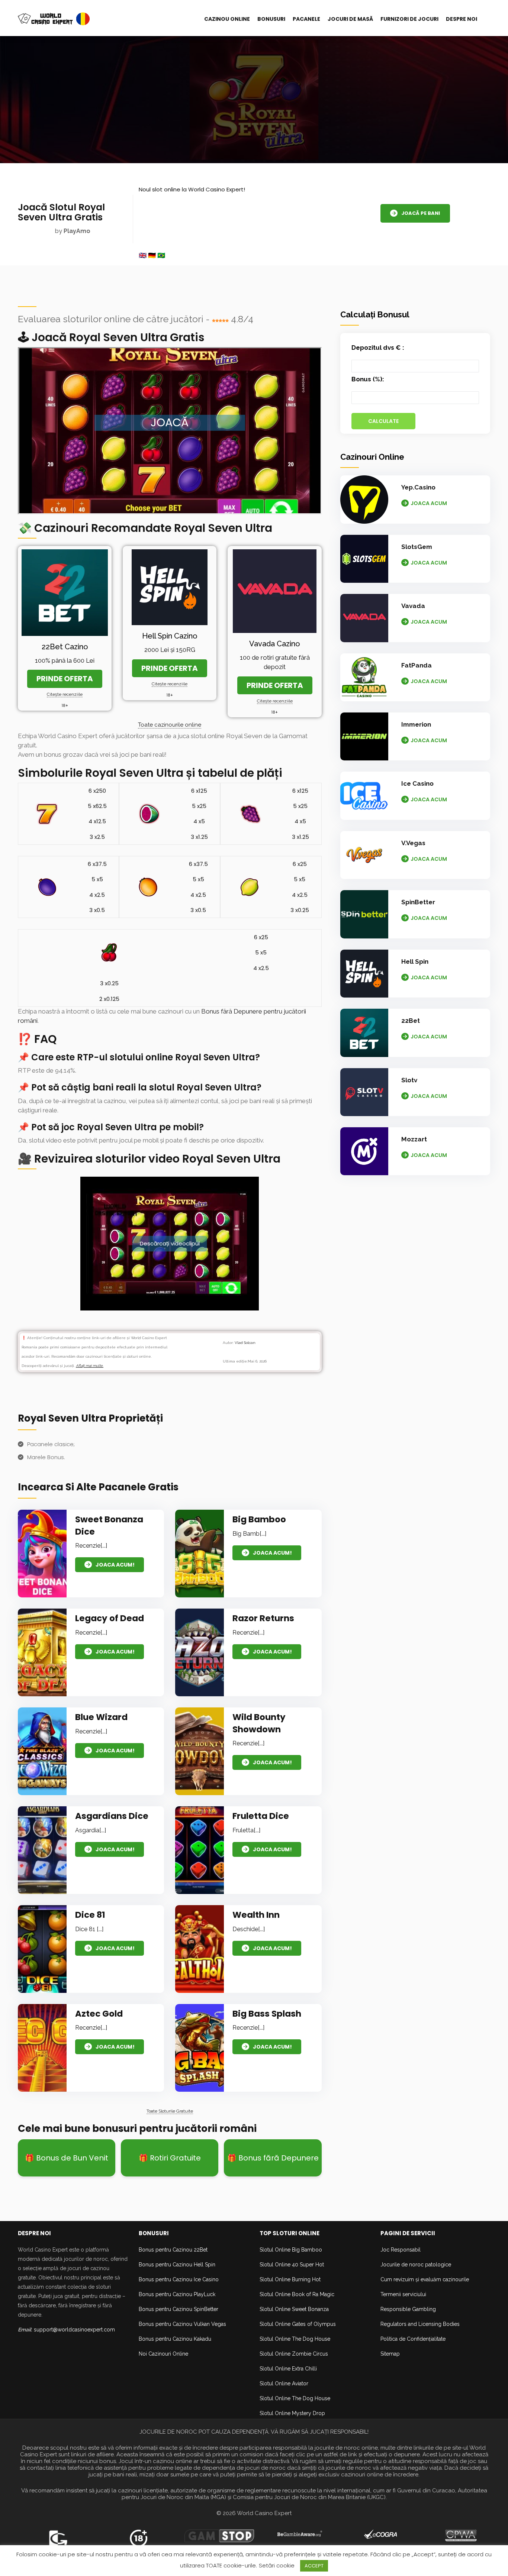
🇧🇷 (161, 255)
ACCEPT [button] (314, 2566)
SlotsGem (417, 547)
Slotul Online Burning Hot (290, 2279)
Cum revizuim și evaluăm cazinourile (425, 2279)
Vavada (413, 606)
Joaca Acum (429, 503)
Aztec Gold (99, 2014)
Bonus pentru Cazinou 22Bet (173, 2250)
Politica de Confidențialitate (413, 2339)
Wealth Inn (256, 1915)
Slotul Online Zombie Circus (294, 2354)
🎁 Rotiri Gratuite (170, 2158)
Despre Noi (462, 19)
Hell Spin (415, 961)
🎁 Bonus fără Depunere (273, 2158)
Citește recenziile (65, 694)
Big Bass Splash (267, 2014)
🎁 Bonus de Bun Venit (67, 2158)
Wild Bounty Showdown (259, 1723)
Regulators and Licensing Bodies (420, 2324)
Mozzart (414, 1139)
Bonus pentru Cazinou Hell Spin (177, 2265)
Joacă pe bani (421, 213)
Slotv (409, 1080)
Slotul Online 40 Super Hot (292, 2265)
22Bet (411, 1021)
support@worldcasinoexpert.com (74, 2330)
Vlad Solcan (245, 1343)
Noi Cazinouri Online (163, 2354)
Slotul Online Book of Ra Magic (297, 2294)
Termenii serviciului (403, 2294)
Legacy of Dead (110, 1618)
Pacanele (306, 19)
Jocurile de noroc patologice (416, 2265)
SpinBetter (418, 902)
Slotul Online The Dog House (295, 2339)
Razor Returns (263, 1618)
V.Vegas (413, 843)
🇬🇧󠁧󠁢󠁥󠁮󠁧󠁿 (143, 255)
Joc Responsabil (401, 2250)
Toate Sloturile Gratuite (170, 2111)
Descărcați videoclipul (170, 1244)
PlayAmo (77, 231)
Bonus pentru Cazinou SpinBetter (179, 2309)
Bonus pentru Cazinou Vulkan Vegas (182, 2324)
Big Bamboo (259, 1519)
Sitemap (390, 2354)
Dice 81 (90, 1915)
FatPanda (417, 665)
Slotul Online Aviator (284, 2383)
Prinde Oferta (65, 679)
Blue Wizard (101, 1717)
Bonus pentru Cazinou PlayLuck (177, 2294)
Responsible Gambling (408, 2309)
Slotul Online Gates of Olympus (298, 2324)
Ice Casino (417, 783)
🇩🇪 (152, 255)
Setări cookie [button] (277, 2565)
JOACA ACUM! (115, 1565)
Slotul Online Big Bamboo (291, 2250)
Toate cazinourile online (170, 725)
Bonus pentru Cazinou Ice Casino (179, 2279)
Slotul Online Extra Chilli (288, 2369)
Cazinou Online (227, 19)
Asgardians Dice (112, 1816)
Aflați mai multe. (90, 1366)
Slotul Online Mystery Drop (292, 2413)
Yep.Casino (418, 487)
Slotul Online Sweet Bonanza (294, 2309)
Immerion (416, 724)
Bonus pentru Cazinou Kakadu (175, 2339)
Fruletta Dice (261, 1816)
